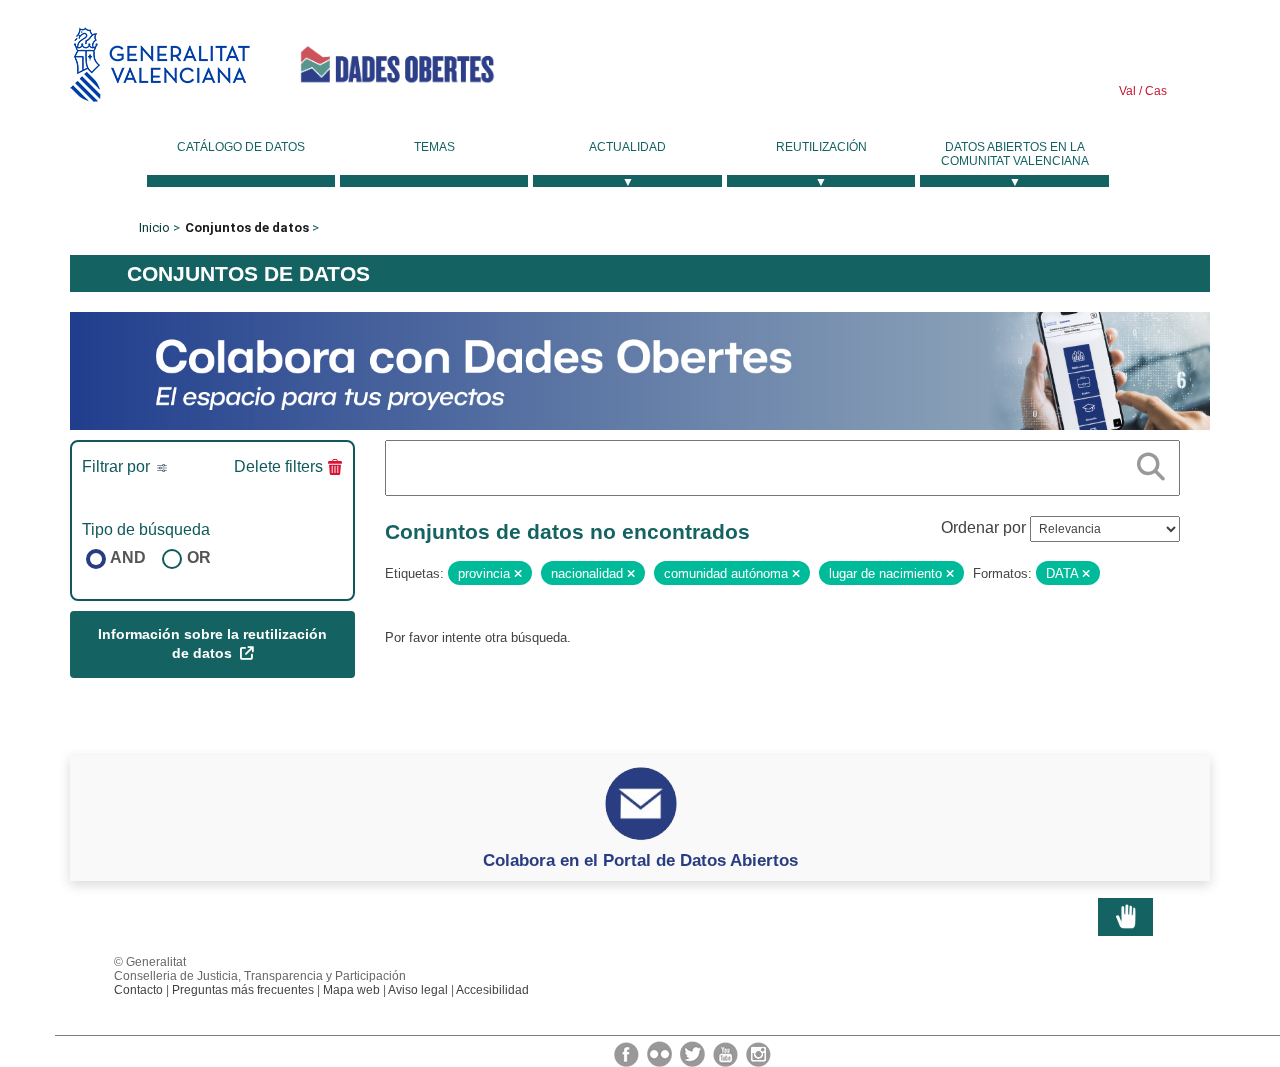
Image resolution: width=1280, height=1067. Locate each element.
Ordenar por (983, 527)
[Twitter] (694, 1053)
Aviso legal (418, 990)
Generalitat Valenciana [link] (160, 64)
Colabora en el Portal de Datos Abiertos (640, 860)
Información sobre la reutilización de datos (212, 644)
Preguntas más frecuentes (243, 990)
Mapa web (351, 990)
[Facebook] (628, 1053)
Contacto (138, 990)
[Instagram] (758, 1053)
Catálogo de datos (241, 147)
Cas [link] (1154, 91)
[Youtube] (727, 1053)
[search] (1151, 463)
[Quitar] (518, 574)
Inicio (154, 227)
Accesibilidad (492, 990)
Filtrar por (118, 466)
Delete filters (278, 466)
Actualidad (627, 147)
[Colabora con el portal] (640, 369)
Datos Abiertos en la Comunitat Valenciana (1015, 154)
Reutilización (821, 147)
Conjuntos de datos (247, 227)
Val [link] (1127, 91)
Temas (434, 147)
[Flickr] (661, 1053)
